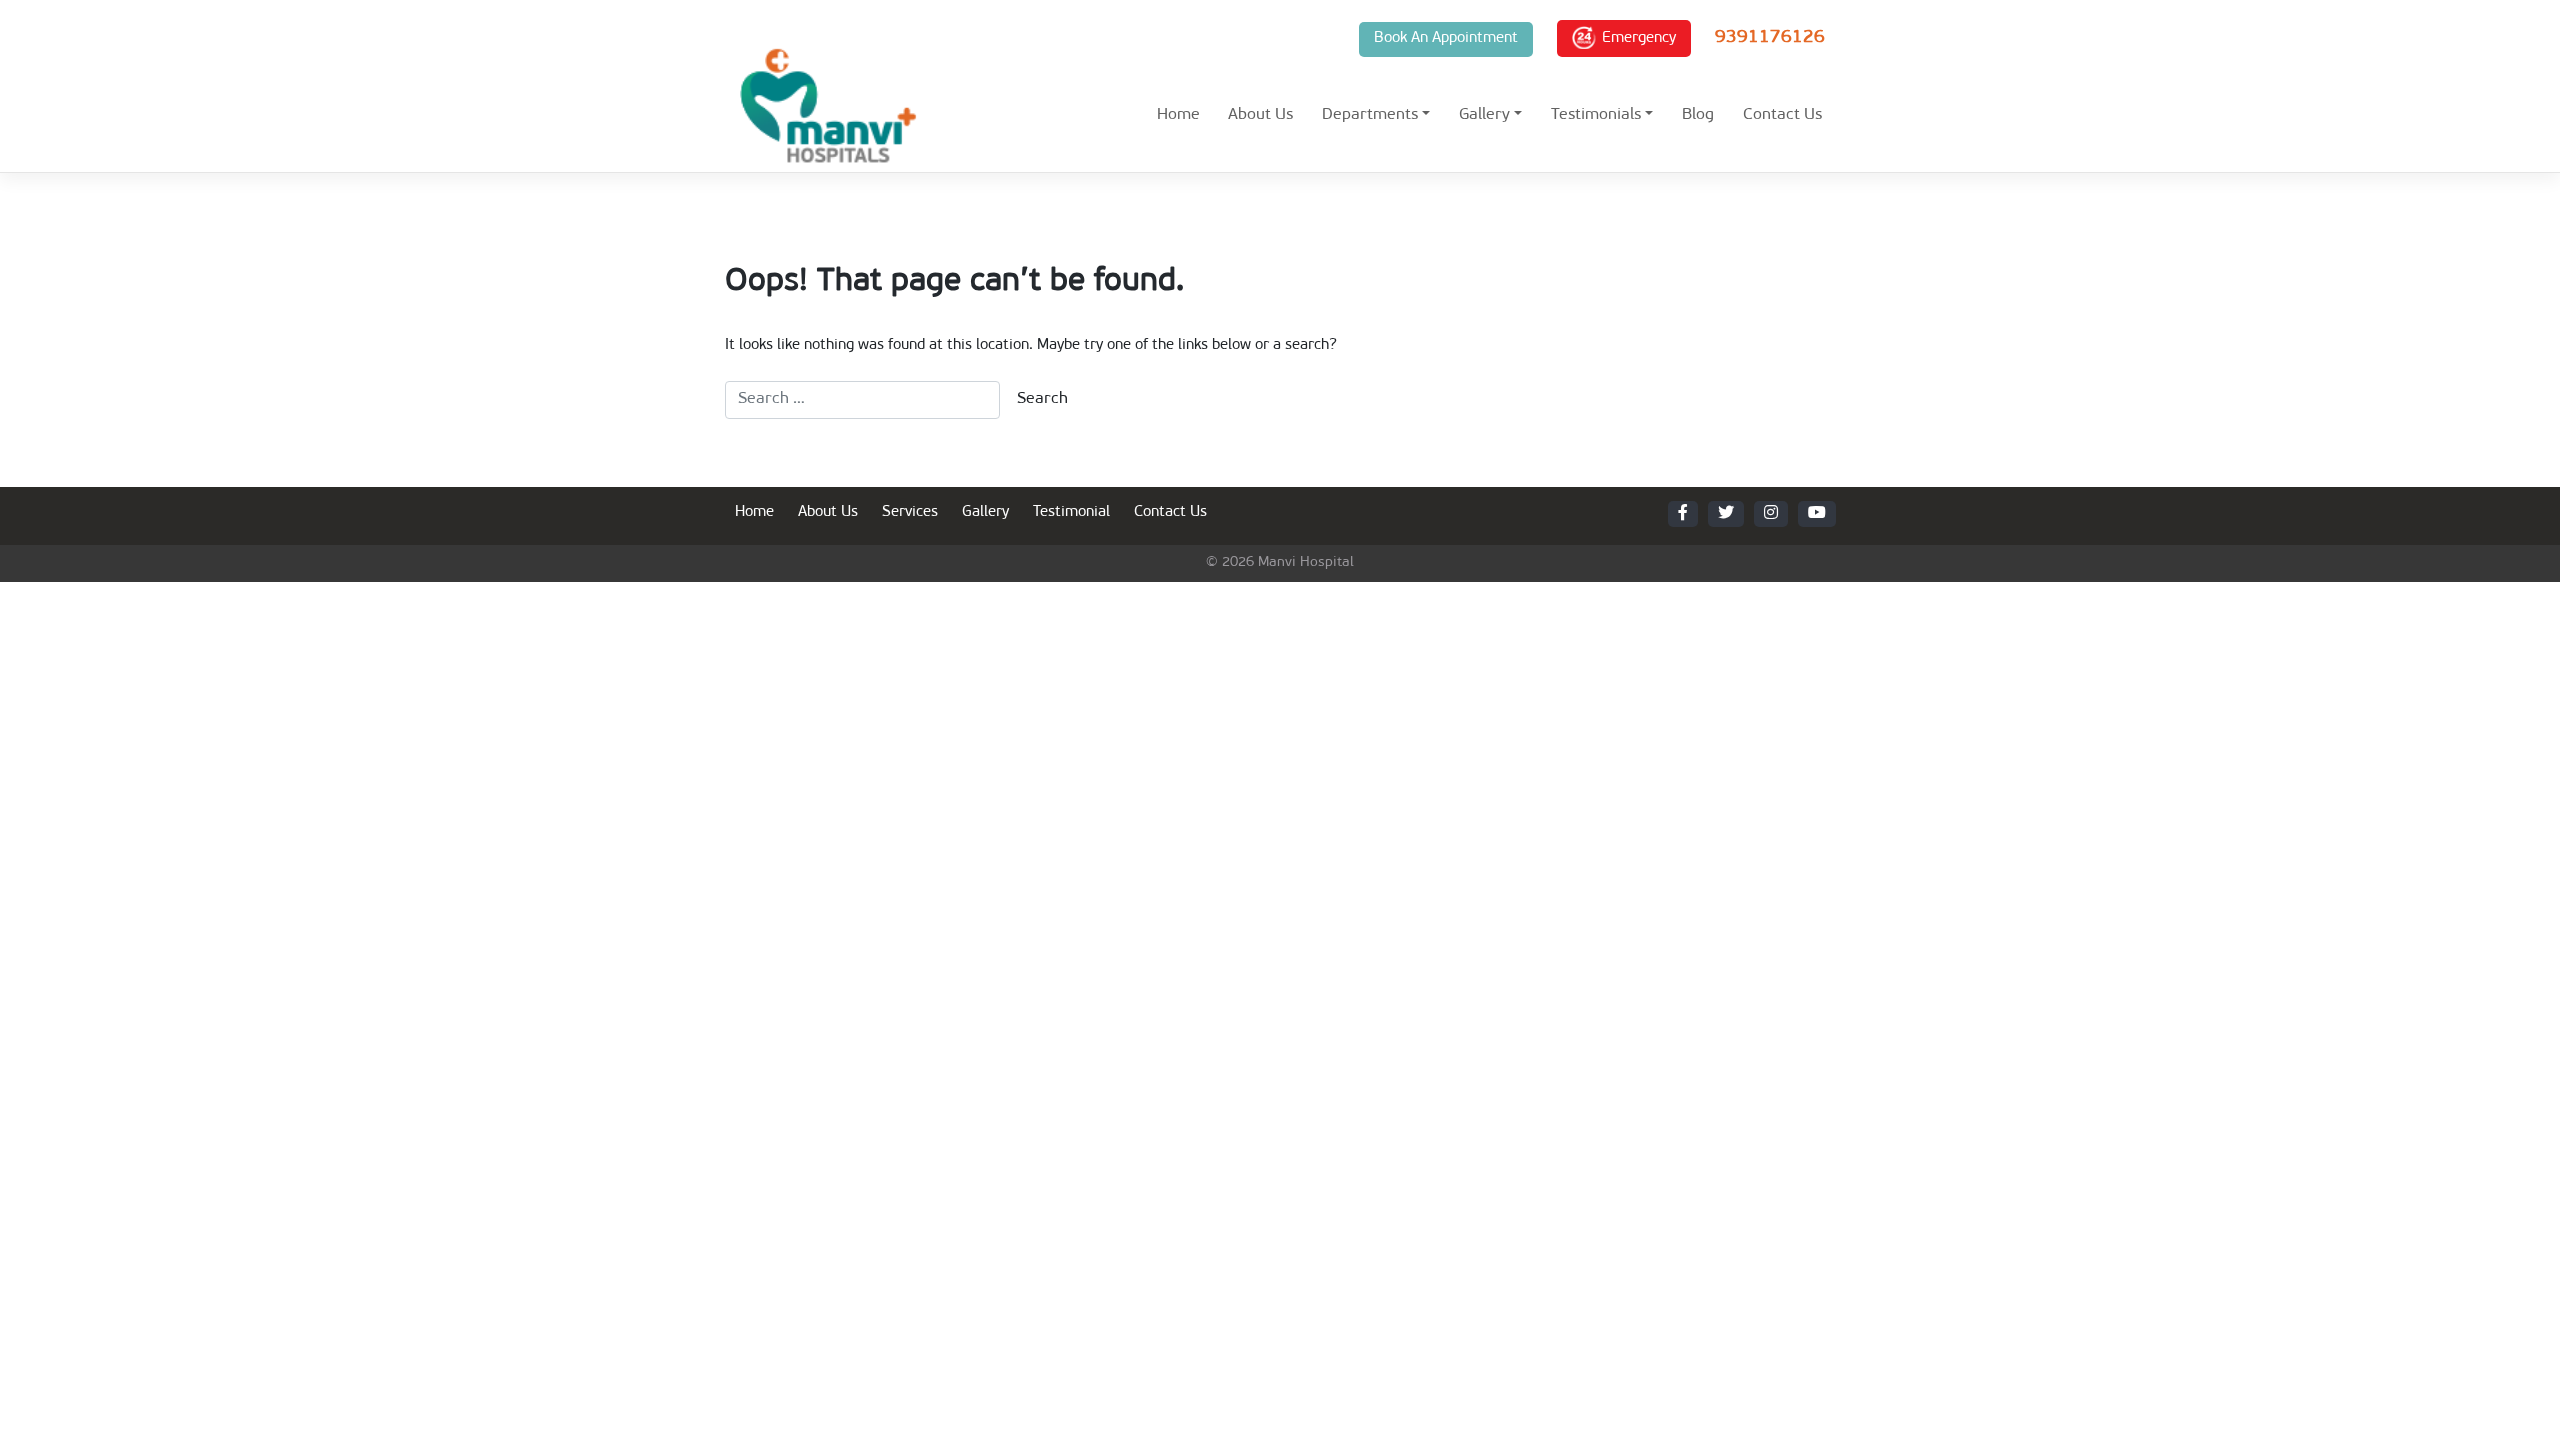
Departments (1370, 115)
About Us (1260, 115)
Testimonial (1071, 512)
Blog (1698, 115)
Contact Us (1782, 115)
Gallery (1484, 115)
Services (910, 512)
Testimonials (1596, 115)
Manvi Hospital (1306, 562)
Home (1178, 115)
